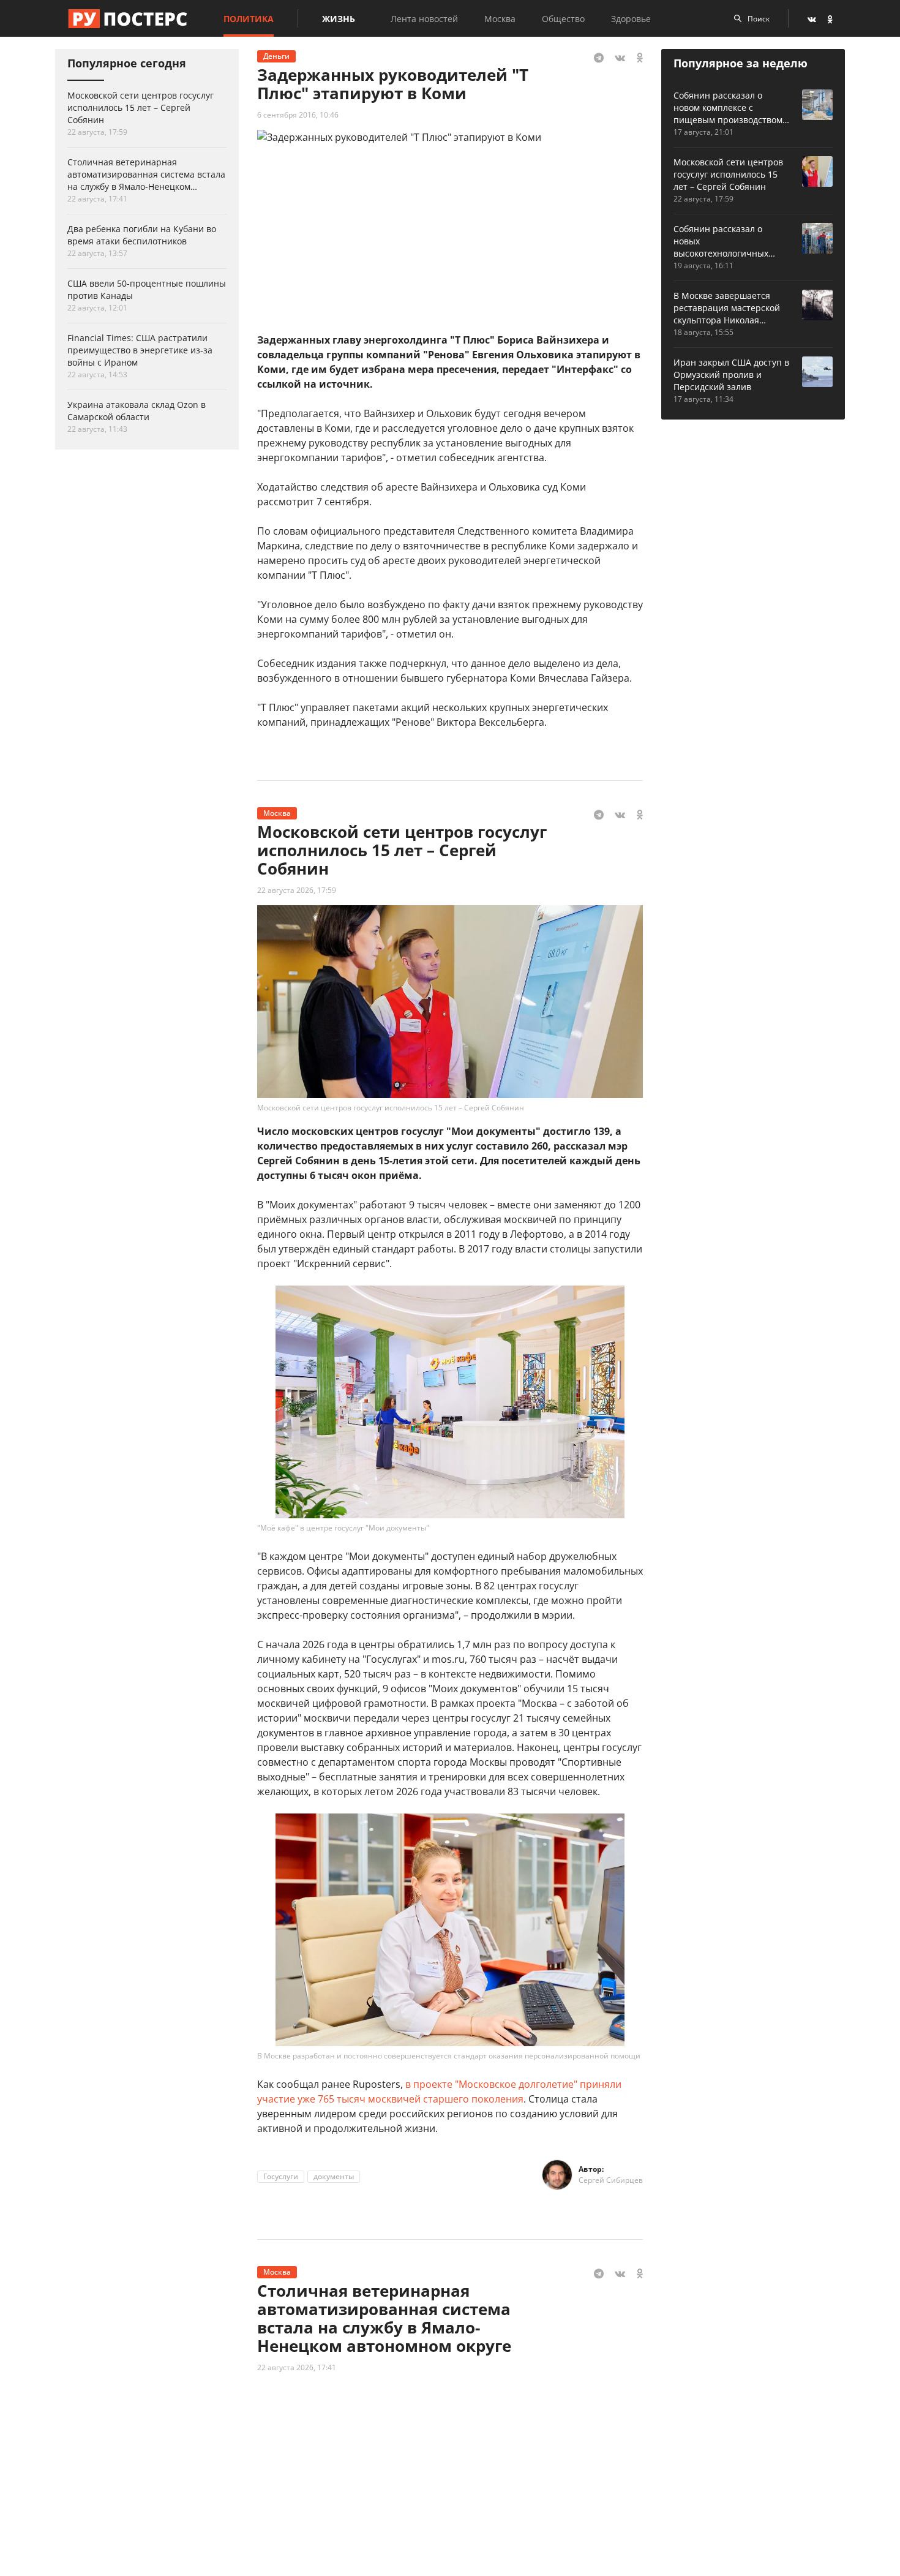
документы (334, 2176)
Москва (500, 19)
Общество (563, 19)
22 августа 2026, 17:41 (297, 2367)
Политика (249, 19)
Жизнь (339, 19)
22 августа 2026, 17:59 (297, 890)
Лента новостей (424, 19)
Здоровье (631, 19)
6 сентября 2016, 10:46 (298, 115)
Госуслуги (281, 2176)
